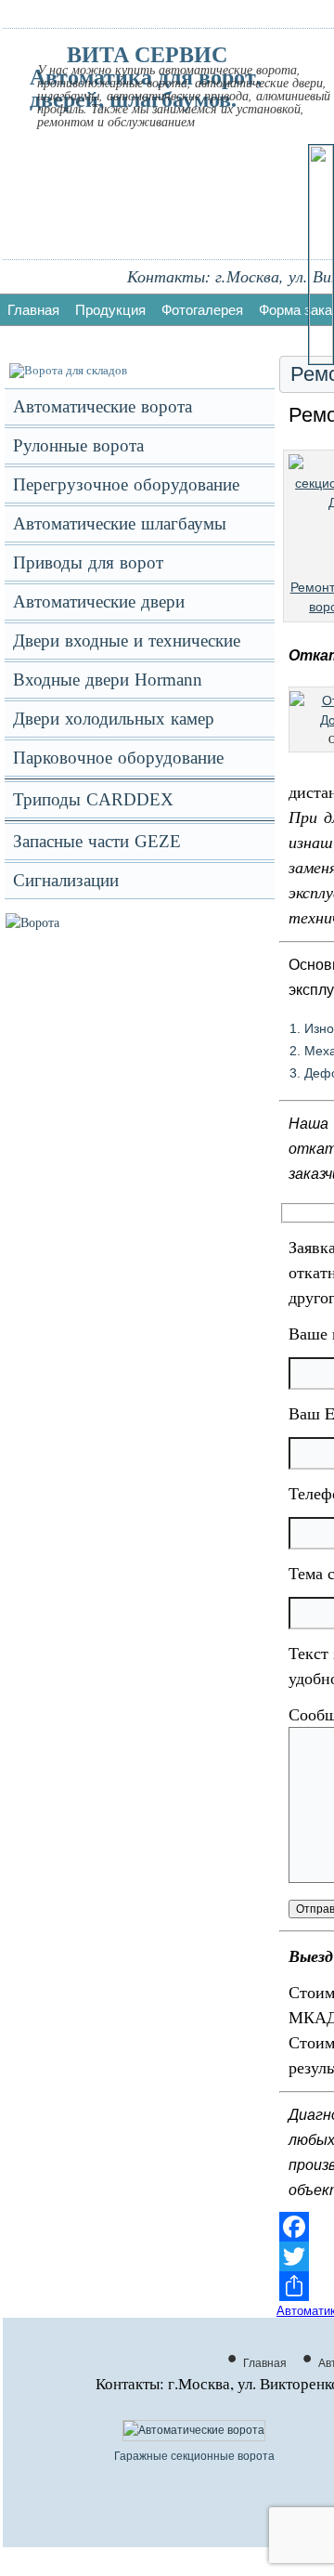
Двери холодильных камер (114, 719)
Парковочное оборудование (118, 758)
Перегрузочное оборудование (126, 484)
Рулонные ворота (78, 445)
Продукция (110, 310)
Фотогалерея (202, 310)
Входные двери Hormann (108, 680)
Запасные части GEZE (97, 841)
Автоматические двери (99, 602)
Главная (33, 310)
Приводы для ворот (88, 562)
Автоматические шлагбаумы (120, 523)
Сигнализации (66, 880)
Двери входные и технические (127, 641)
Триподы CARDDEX (93, 799)
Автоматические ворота (103, 406)
